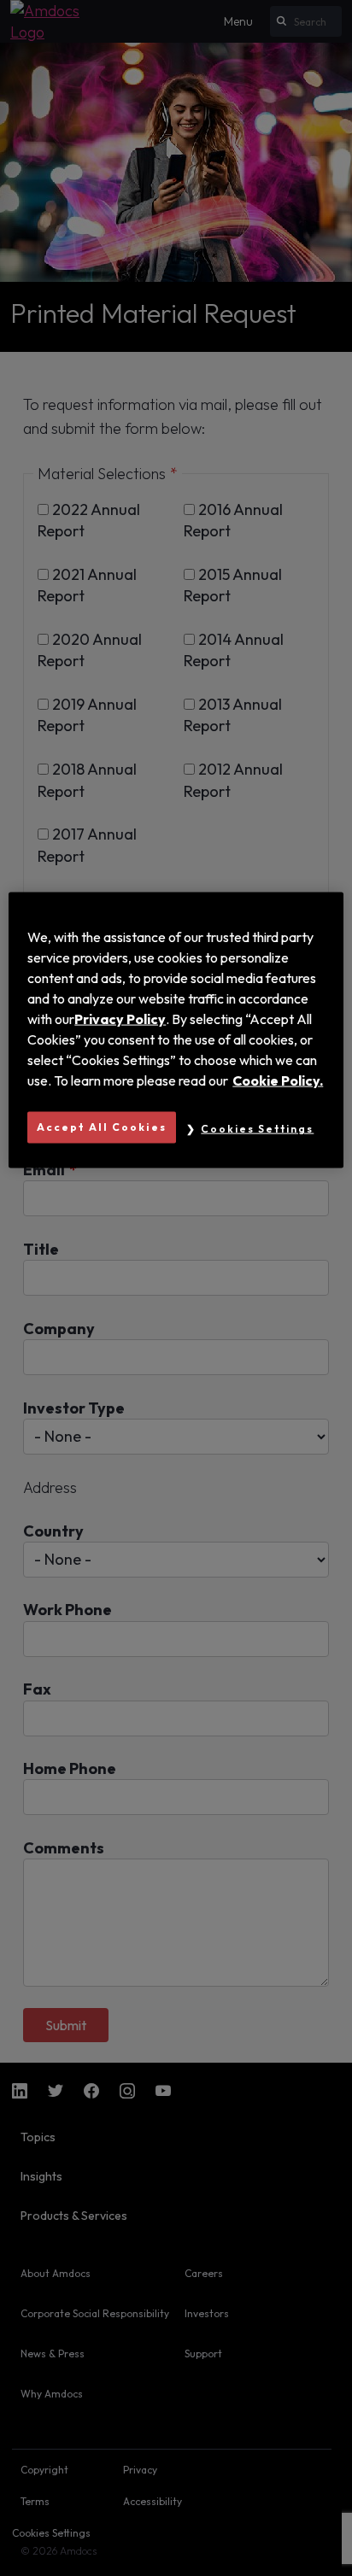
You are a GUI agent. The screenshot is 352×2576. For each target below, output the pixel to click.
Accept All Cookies (102, 1127)
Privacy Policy (120, 1019)
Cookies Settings (257, 1129)
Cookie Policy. (278, 1080)
